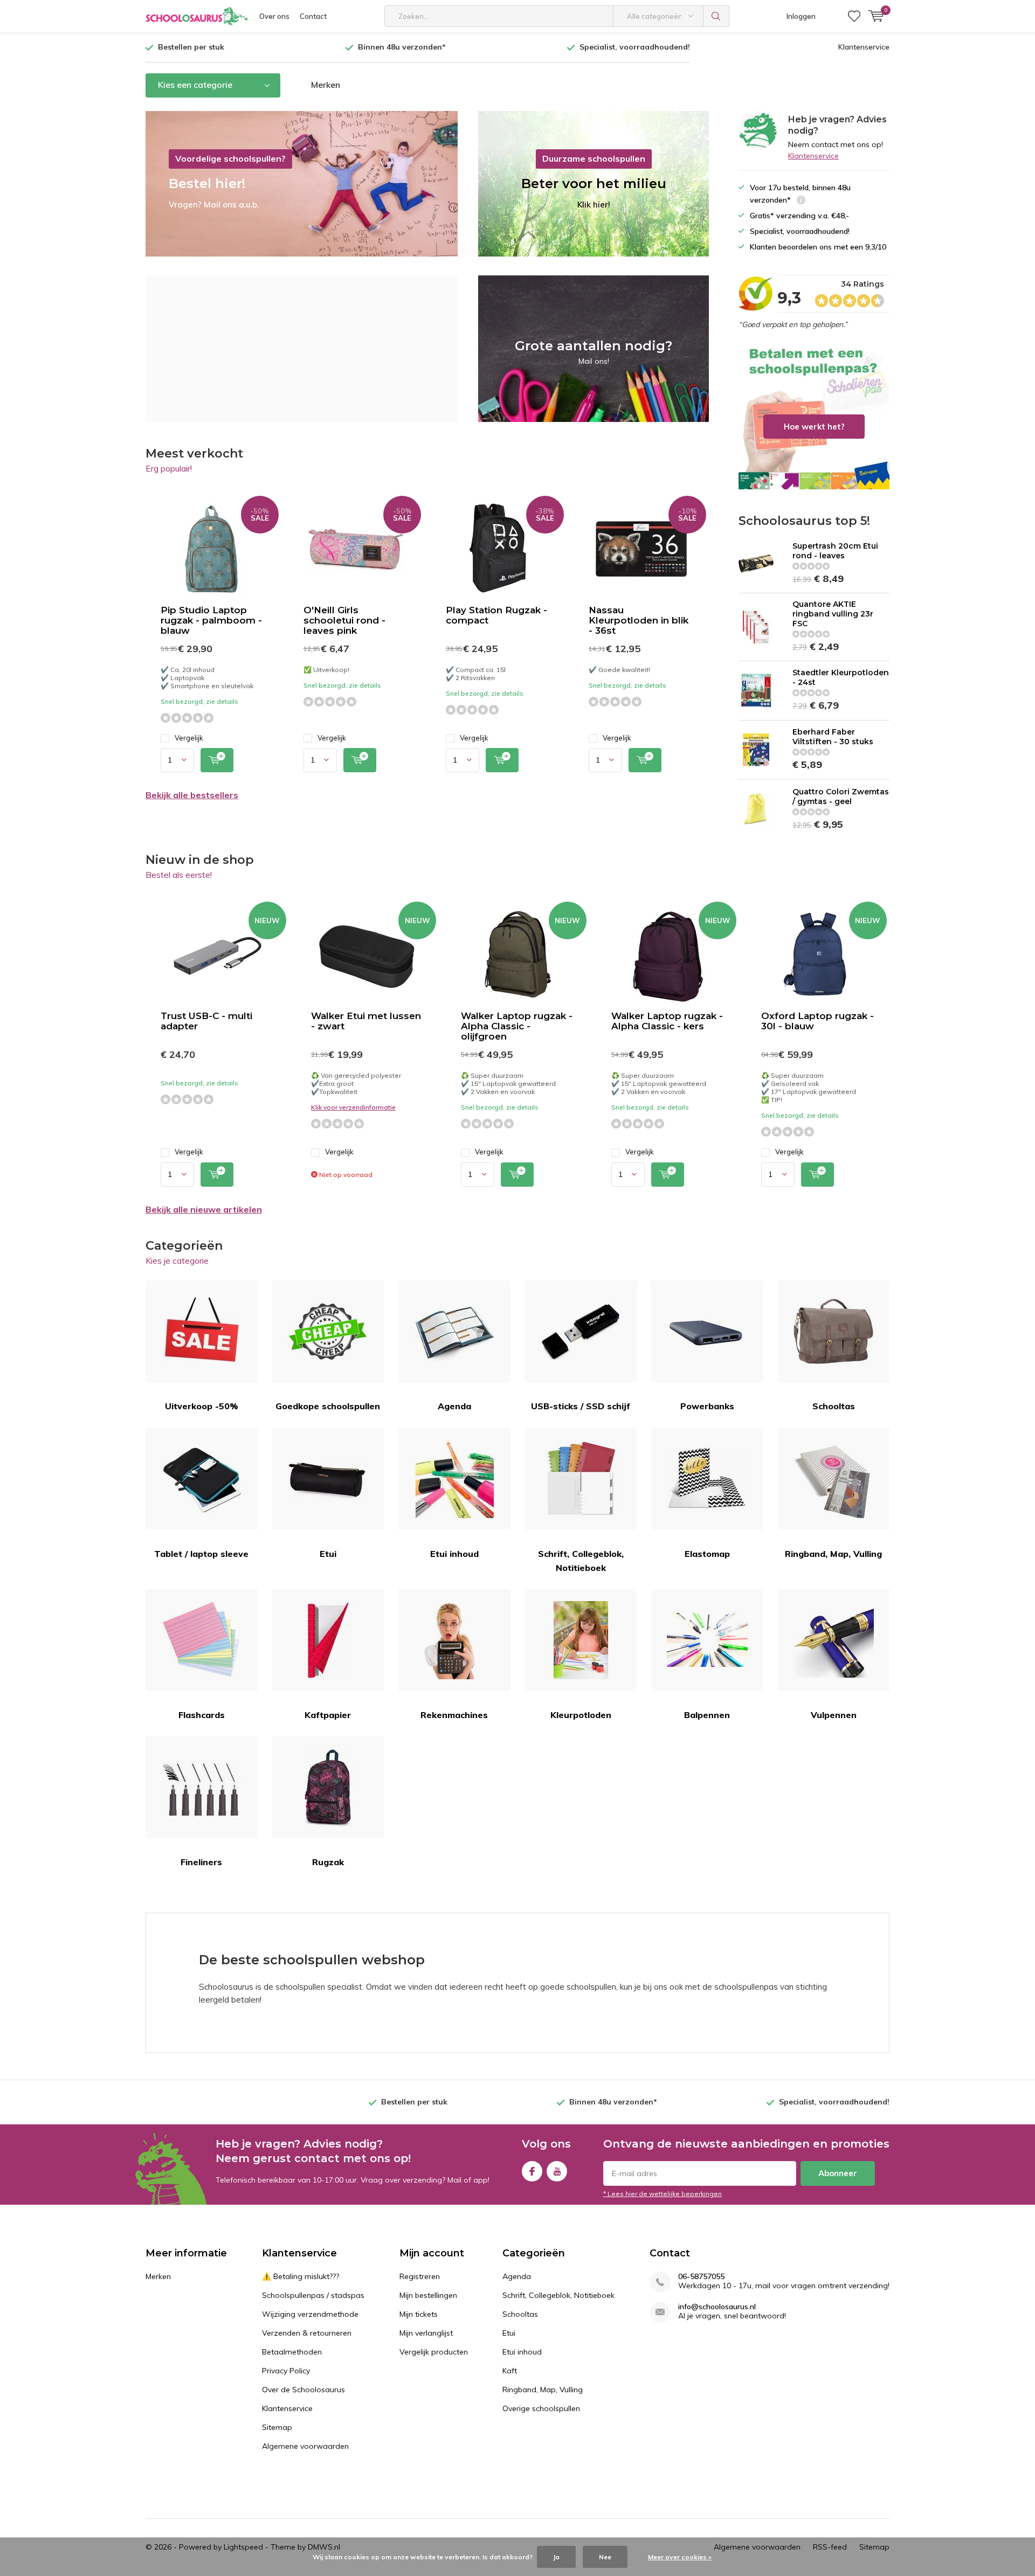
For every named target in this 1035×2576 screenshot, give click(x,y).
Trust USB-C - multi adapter (206, 1021)
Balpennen (707, 1715)
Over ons (274, 16)
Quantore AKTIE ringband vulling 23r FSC (833, 614)
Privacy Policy (286, 2371)
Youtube (557, 2171)
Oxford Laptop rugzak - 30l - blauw (817, 1021)
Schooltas (834, 1406)
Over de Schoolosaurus (303, 2390)
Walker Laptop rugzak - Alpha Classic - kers (667, 1021)
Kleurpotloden (581, 1715)
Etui (328, 1554)
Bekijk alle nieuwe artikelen (204, 1209)
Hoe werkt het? (814, 417)
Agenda (454, 1406)
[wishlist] (854, 16)
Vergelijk (189, 738)
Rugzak (328, 1862)
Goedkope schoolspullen (328, 1406)
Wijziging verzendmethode (310, 2314)
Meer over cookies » (680, 2557)
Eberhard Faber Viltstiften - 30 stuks (833, 737)
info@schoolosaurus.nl (717, 2307)
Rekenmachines (454, 1715)
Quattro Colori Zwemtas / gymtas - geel (841, 797)
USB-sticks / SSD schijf (581, 1406)
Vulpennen (834, 1715)
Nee (605, 2557)
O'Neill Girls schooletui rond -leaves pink (344, 620)
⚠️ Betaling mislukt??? (301, 2276)
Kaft (510, 2371)
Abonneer (838, 2173)
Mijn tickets (419, 2314)
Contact (313, 16)
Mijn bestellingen (428, 2295)
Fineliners (201, 1862)
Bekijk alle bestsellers (192, 795)
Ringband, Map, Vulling (833, 1554)
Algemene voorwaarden (305, 2446)
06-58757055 (701, 2277)
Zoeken (716, 16)
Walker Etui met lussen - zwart (366, 1021)
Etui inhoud (454, 1554)
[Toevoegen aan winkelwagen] (217, 760)
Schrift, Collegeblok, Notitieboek (581, 1561)
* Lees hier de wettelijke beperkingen (663, 2194)
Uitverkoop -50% (202, 1406)
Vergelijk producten (434, 2352)
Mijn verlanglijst (426, 2333)
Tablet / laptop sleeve (201, 1554)
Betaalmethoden (292, 2352)
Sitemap (277, 2427)
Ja (556, 2557)
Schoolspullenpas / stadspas (313, 2295)
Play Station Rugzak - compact (496, 615)
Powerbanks (707, 1406)
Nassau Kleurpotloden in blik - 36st (639, 620)
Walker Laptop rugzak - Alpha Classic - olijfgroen (517, 1026)
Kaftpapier (328, 1715)
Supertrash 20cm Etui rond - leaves (835, 551)
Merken (326, 85)
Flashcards (202, 1715)
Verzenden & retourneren (307, 2333)
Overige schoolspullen (541, 2408)
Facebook (532, 2171)
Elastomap (707, 1554)
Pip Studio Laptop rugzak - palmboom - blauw (211, 620)
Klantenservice (864, 47)
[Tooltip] (801, 201)
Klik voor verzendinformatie (353, 1107)
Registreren (420, 2276)
